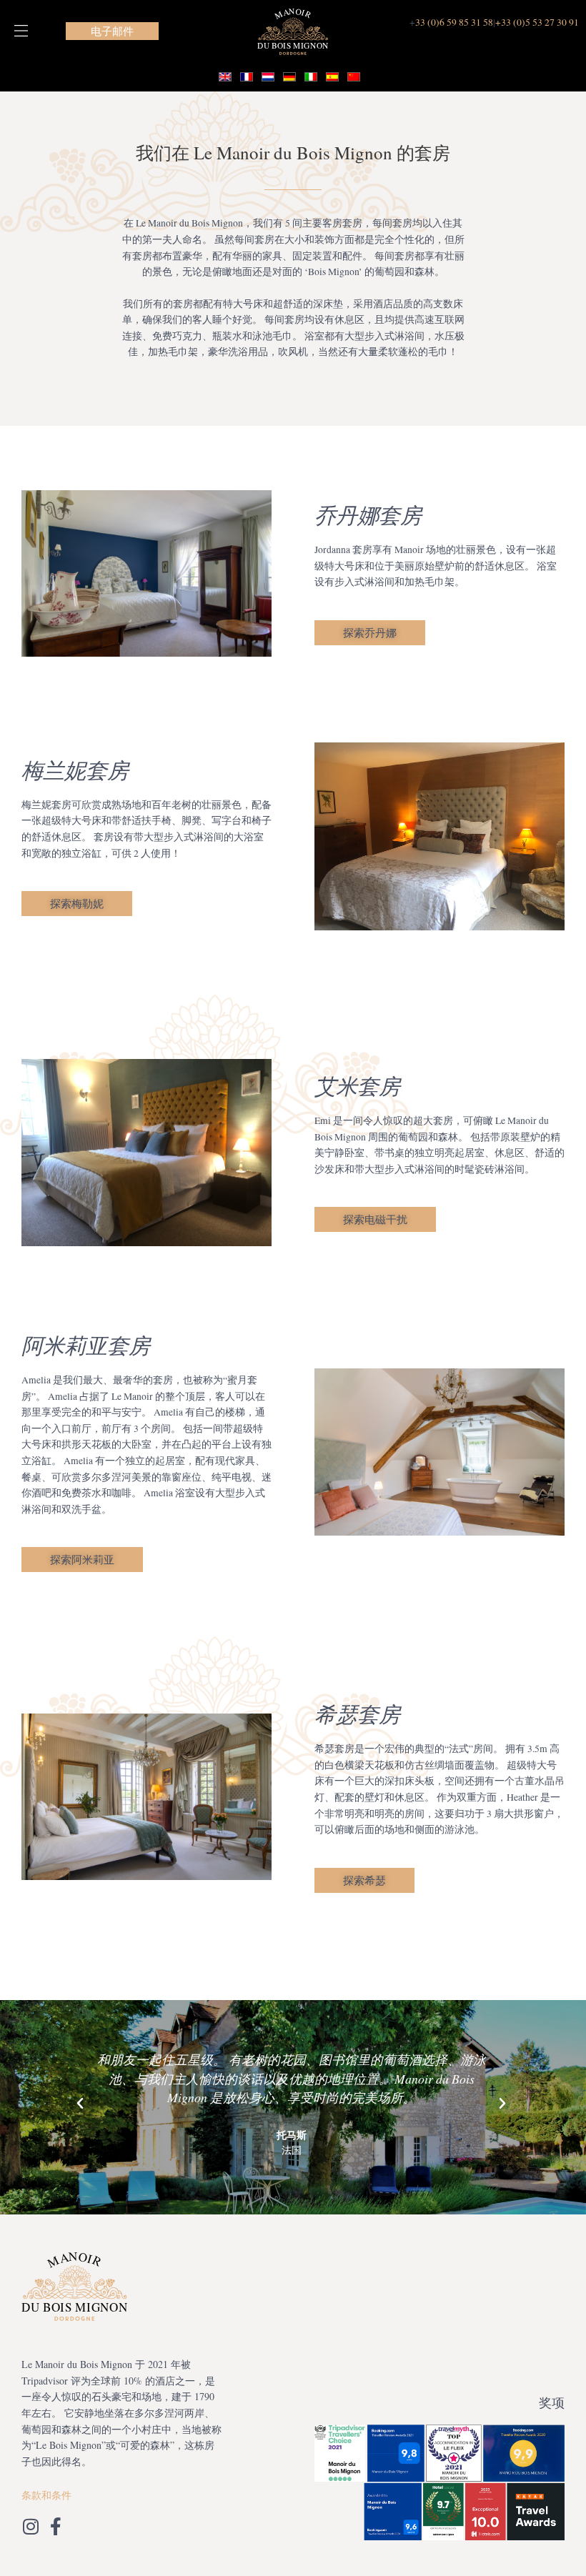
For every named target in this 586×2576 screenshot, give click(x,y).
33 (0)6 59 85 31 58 (454, 22)
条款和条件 (46, 2495)
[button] (21, 31)
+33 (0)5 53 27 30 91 (537, 22)
